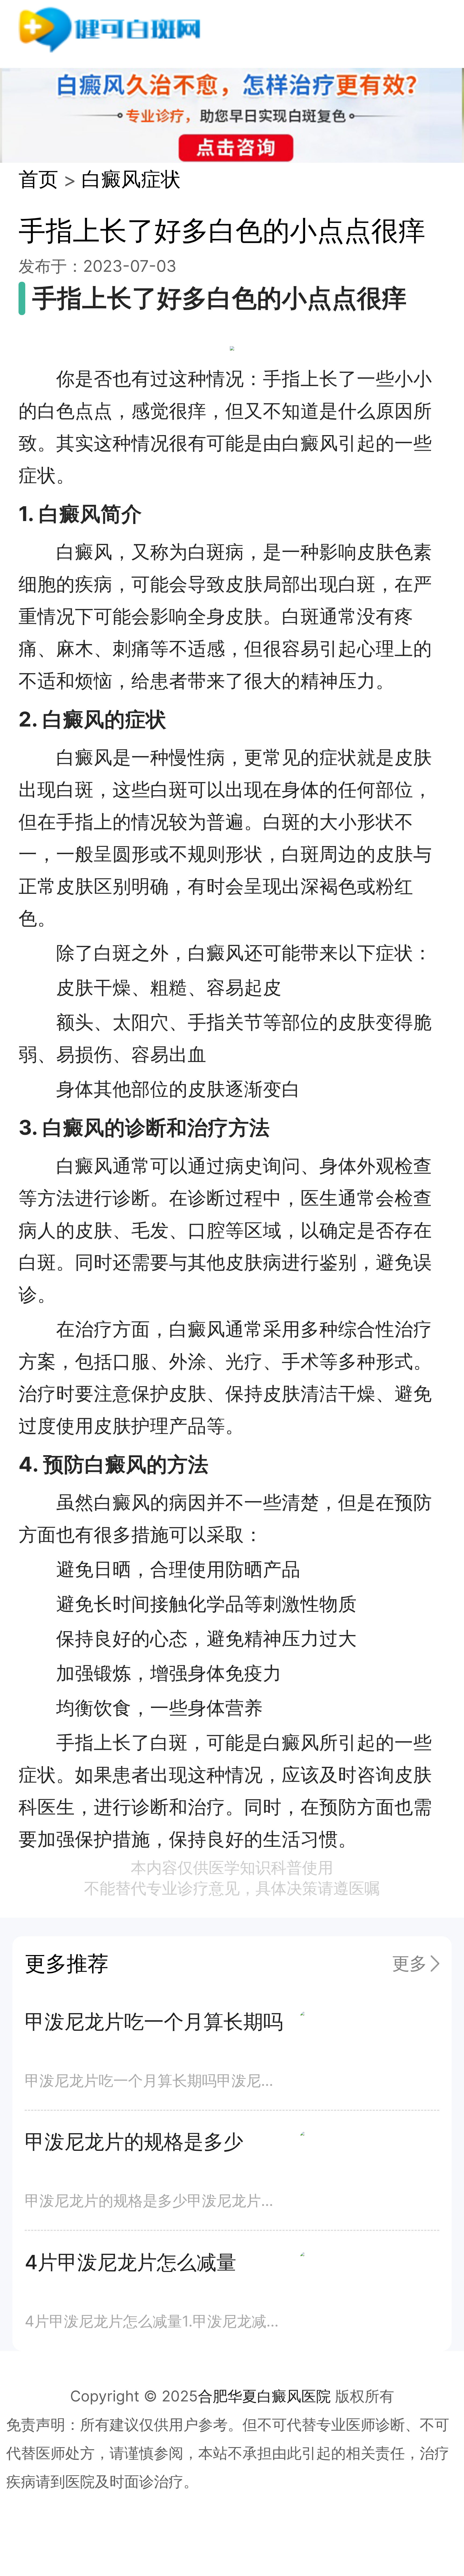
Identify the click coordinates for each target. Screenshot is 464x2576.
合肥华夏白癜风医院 (264, 2396)
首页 (38, 179)
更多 (409, 1963)
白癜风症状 (131, 179)
